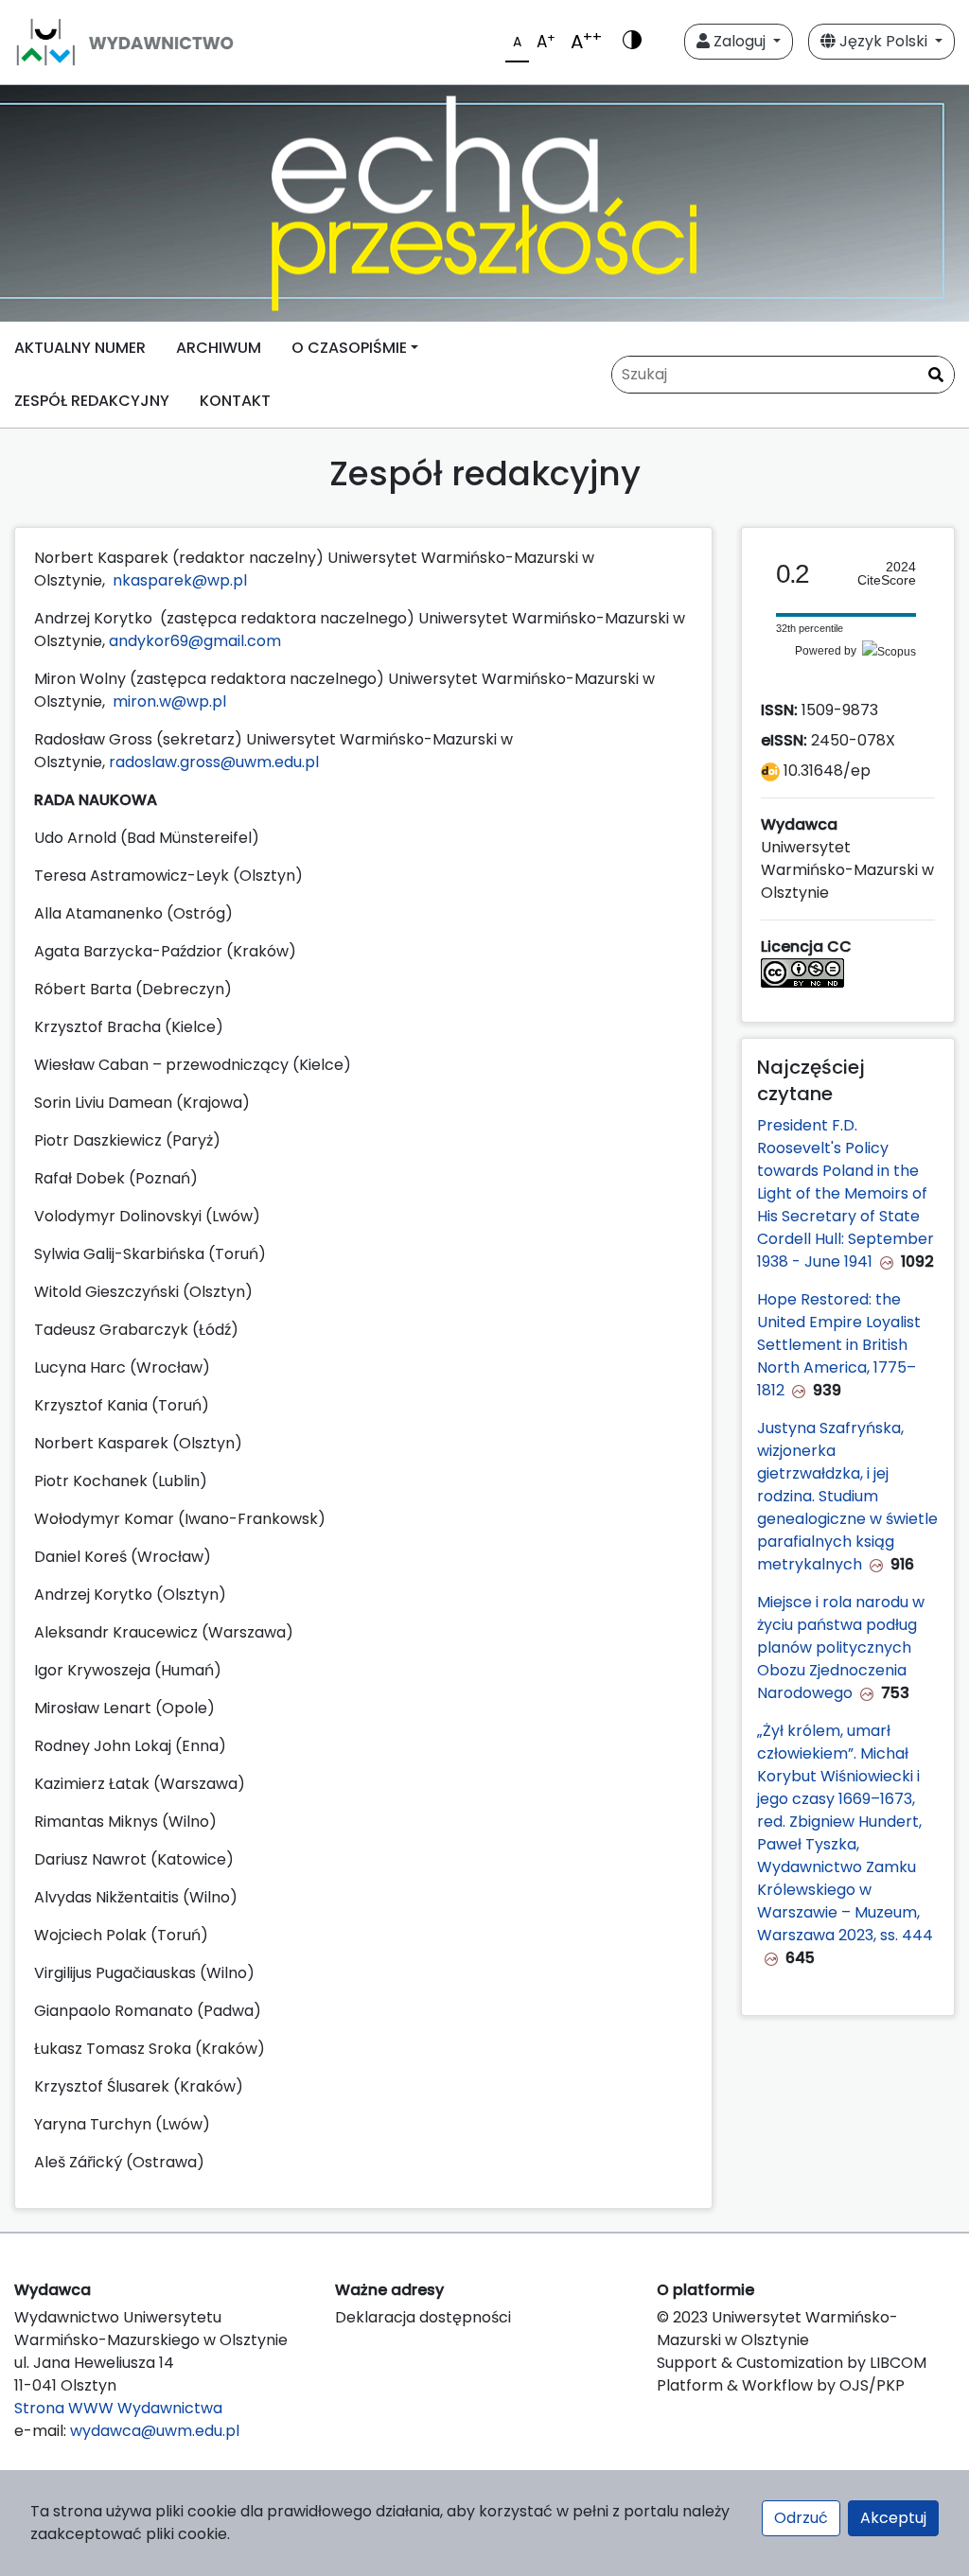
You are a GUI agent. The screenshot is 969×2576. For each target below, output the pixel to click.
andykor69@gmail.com (195, 641)
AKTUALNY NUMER (80, 348)
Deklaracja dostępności (423, 2317)
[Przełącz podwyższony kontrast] (632, 42)
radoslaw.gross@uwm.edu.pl (214, 762)
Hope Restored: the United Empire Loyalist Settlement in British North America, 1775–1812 (839, 1345)
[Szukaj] (936, 376)
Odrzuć (801, 2518)
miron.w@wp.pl (169, 701)
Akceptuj (893, 2518)
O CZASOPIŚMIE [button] (349, 348)
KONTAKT (235, 401)
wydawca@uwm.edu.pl (155, 2431)
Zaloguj (740, 41)
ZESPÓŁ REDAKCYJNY (92, 401)
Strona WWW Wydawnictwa (118, 2408)
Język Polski (883, 41)
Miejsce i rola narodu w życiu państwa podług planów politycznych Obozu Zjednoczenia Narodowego (841, 1647)
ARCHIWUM (219, 348)
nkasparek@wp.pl (180, 580)
